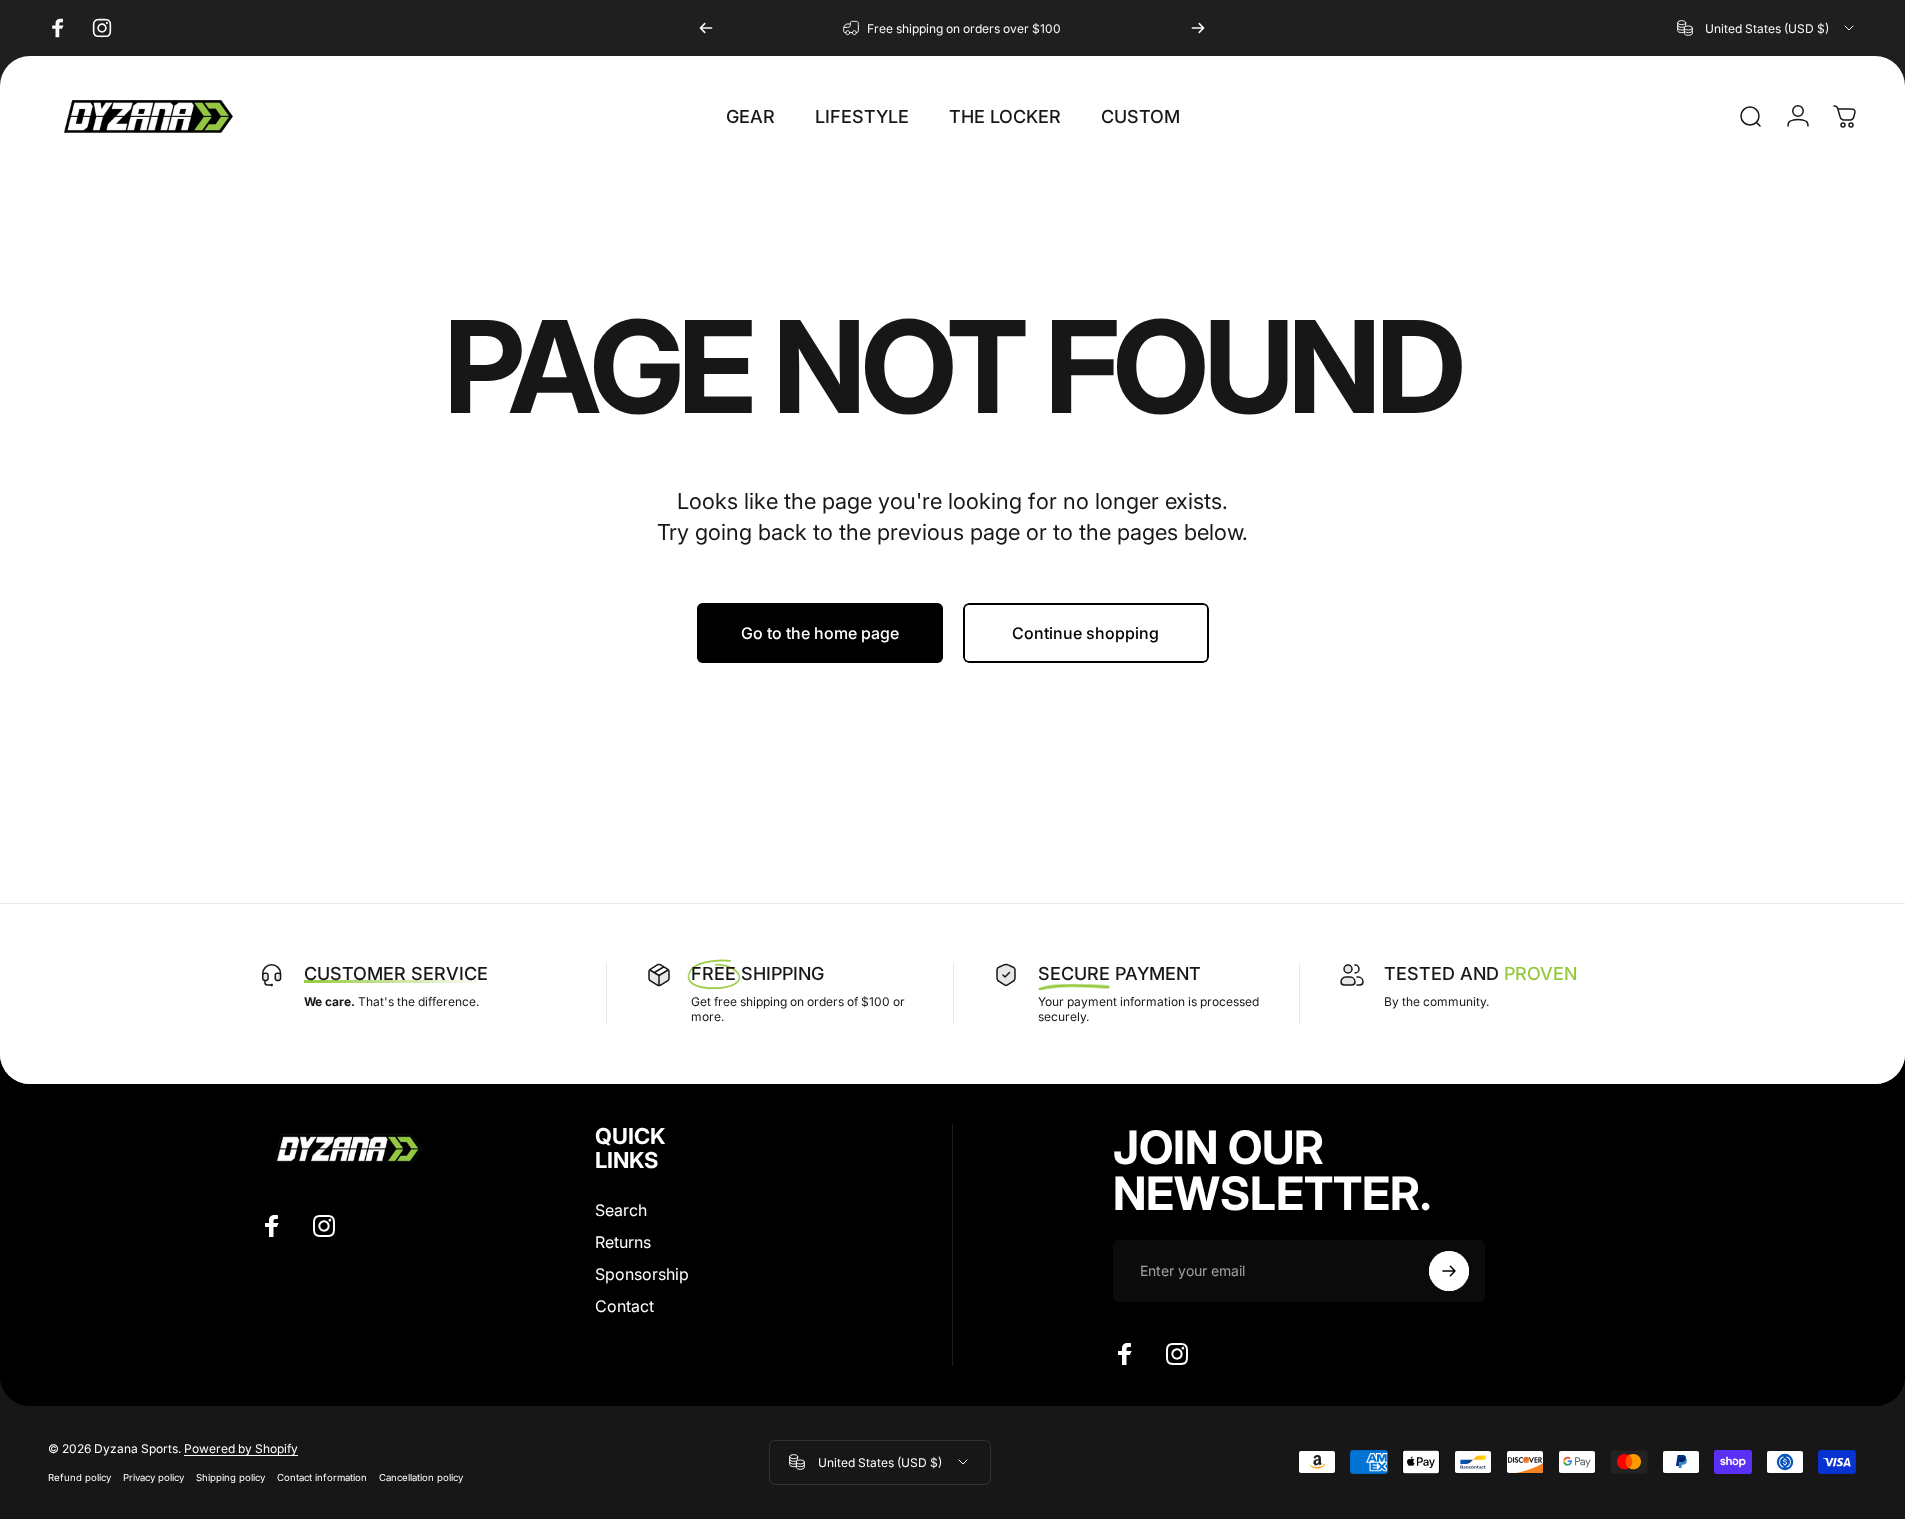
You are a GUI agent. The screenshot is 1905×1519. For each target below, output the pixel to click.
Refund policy (79, 1477)
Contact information (322, 1477)
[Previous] (706, 28)
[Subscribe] (1449, 1271)
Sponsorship (642, 1274)
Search (621, 1210)
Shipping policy (230, 1477)
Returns (623, 1242)
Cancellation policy (421, 1477)
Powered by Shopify (241, 1448)
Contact (624, 1306)
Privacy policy (153, 1477)
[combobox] (1767, 28)
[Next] (1198, 28)
